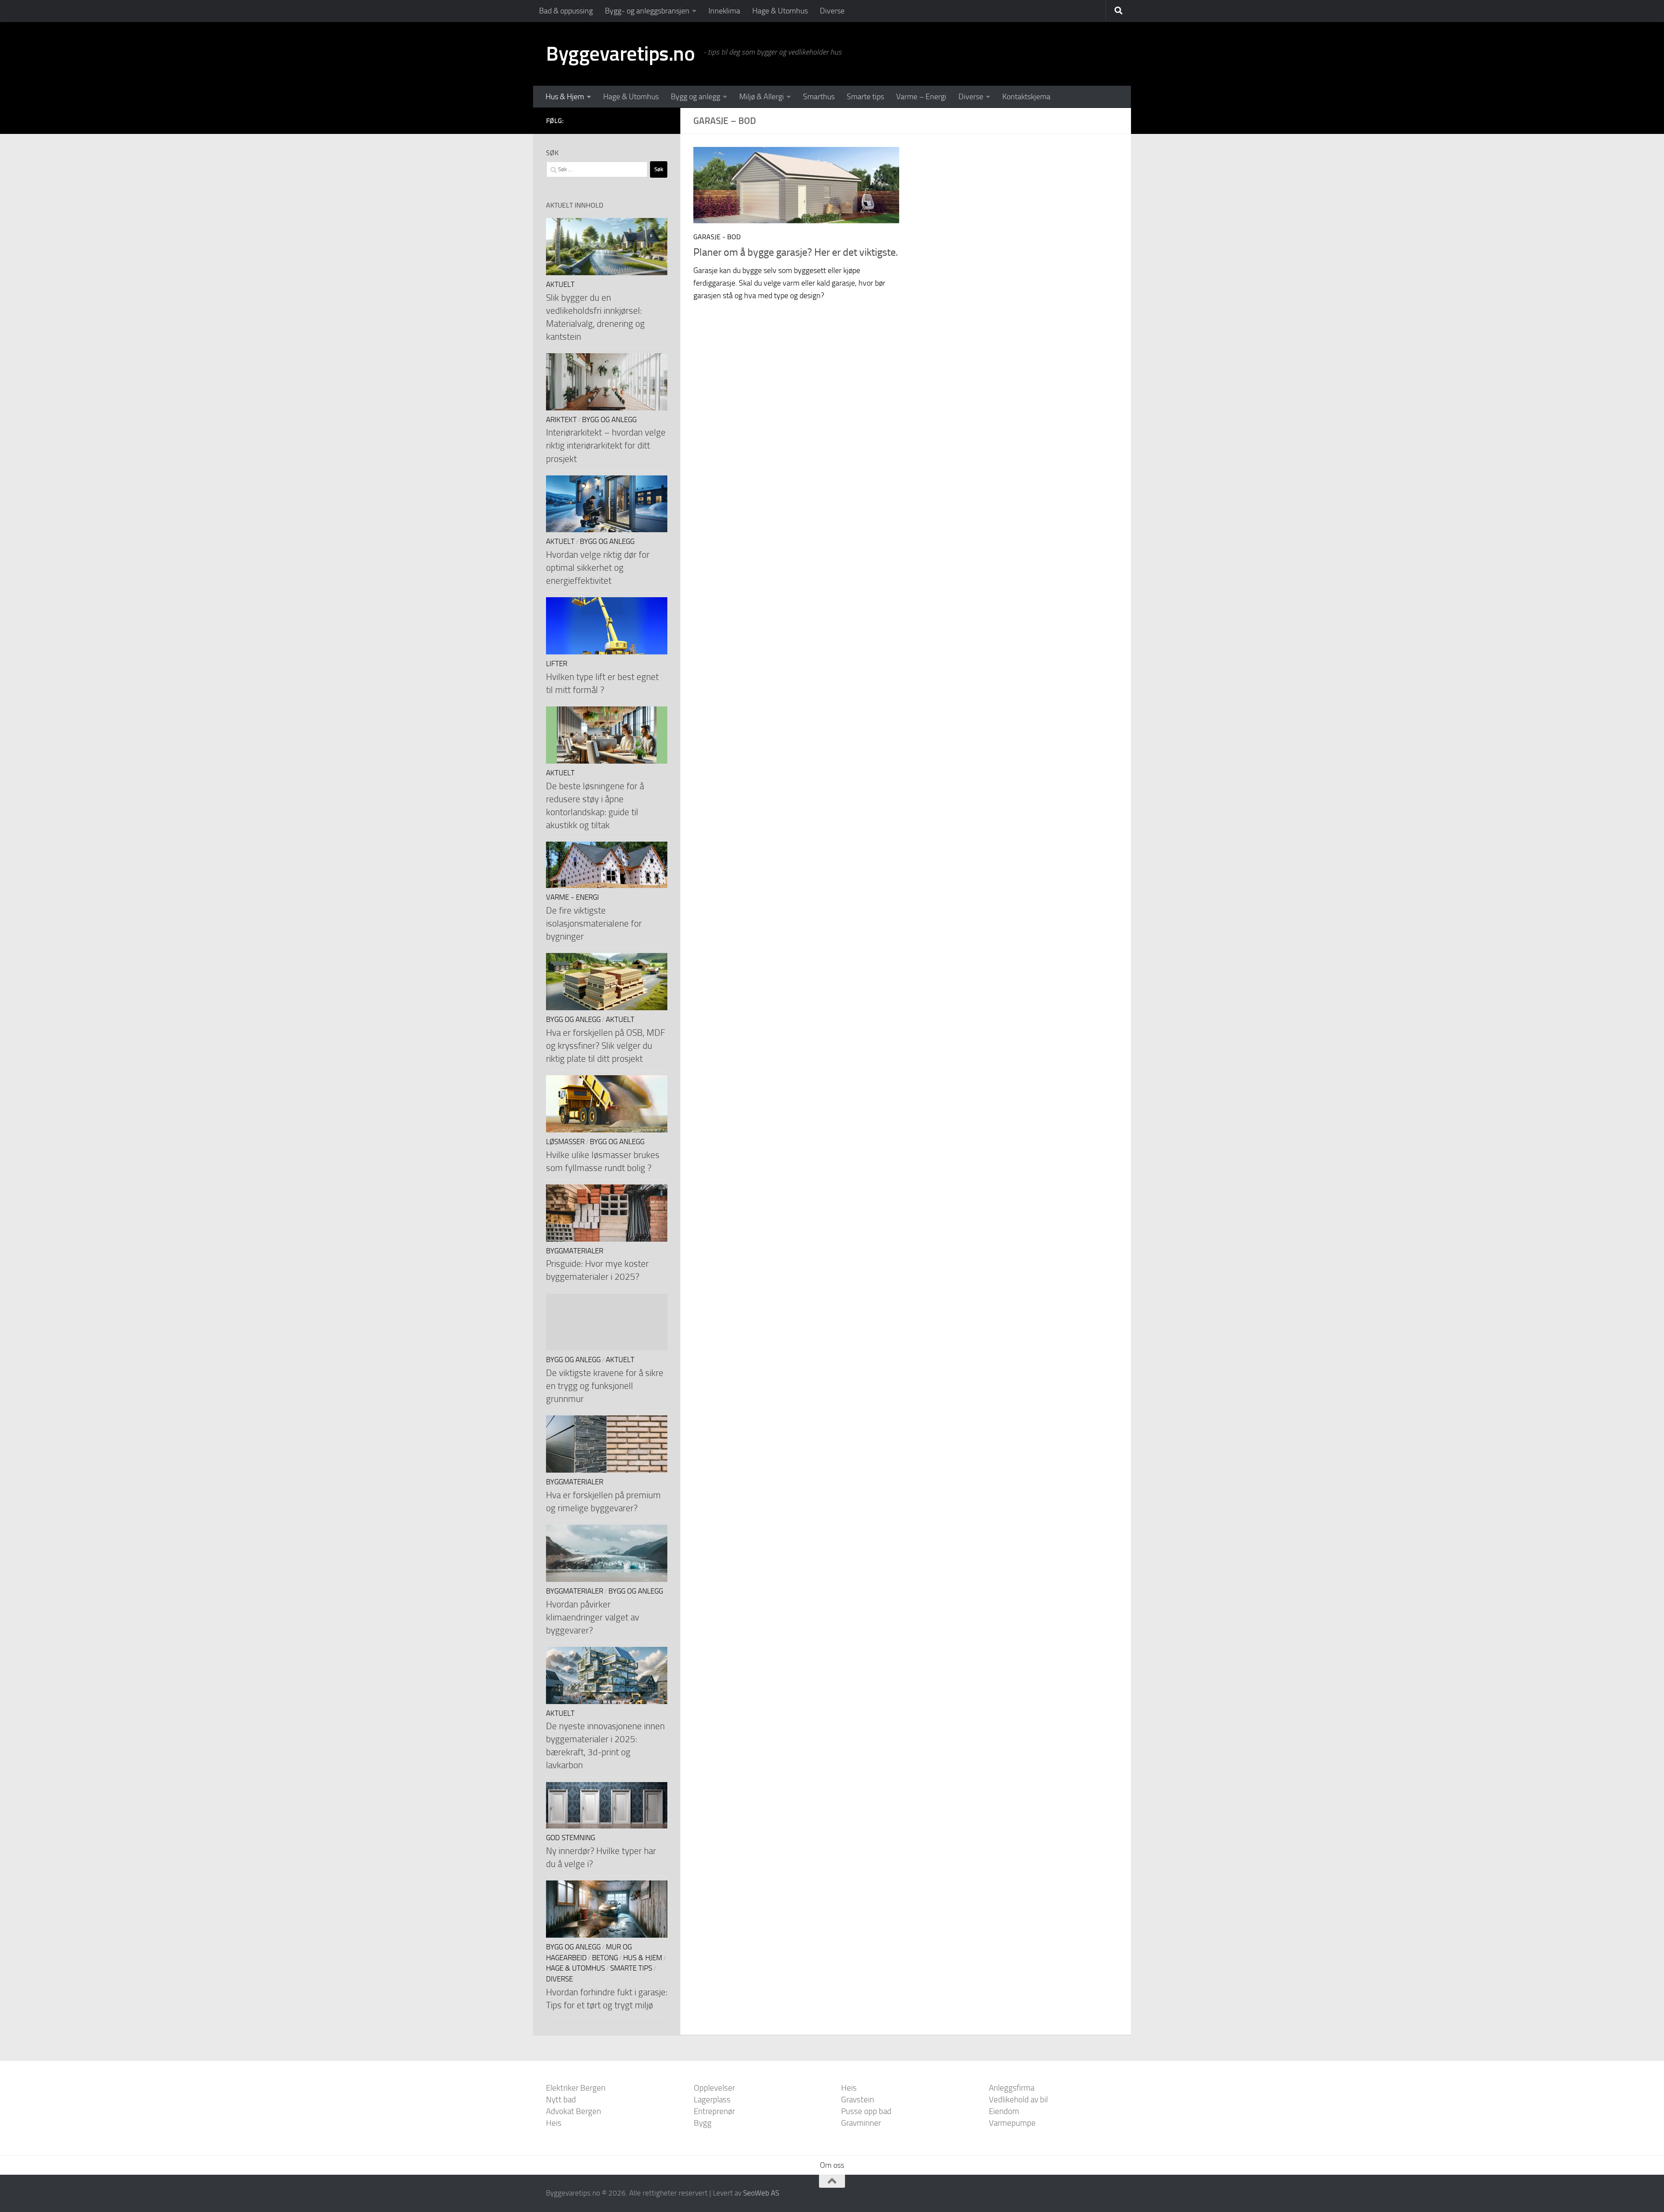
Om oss (832, 2165)
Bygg (703, 2123)
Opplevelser (714, 2088)
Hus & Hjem (565, 97)
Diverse (832, 11)
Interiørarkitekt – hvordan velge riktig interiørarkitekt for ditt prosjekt (606, 445)
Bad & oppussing (566, 11)
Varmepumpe (1012, 2123)
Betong (605, 1958)
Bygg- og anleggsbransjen (647, 11)
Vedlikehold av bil (1018, 2100)
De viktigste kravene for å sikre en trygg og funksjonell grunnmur (605, 1386)
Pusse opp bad (866, 2111)
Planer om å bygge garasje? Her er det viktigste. (796, 252)
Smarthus (819, 97)
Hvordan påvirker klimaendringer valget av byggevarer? (593, 1617)
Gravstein (858, 2100)
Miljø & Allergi (762, 97)
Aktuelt (560, 285)
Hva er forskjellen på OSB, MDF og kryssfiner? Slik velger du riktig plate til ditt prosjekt (606, 1046)
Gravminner (861, 2123)
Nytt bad (561, 2100)
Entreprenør (714, 2111)
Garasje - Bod (717, 237)
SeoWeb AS (761, 2193)
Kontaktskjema (1026, 97)
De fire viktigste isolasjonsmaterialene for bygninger (594, 923)
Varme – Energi (921, 97)
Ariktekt (561, 420)
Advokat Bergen (574, 2111)
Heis (554, 2123)
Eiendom (1004, 2111)
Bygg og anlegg (695, 97)
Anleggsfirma (1012, 2088)
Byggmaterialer (575, 1251)
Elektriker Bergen (576, 2088)
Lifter (557, 664)
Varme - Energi (572, 897)
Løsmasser (565, 1142)
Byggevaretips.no (620, 54)
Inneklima (724, 11)
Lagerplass (712, 2100)
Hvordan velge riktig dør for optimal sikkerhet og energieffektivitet (598, 568)
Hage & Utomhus (780, 11)
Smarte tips (865, 97)
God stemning (570, 1838)
